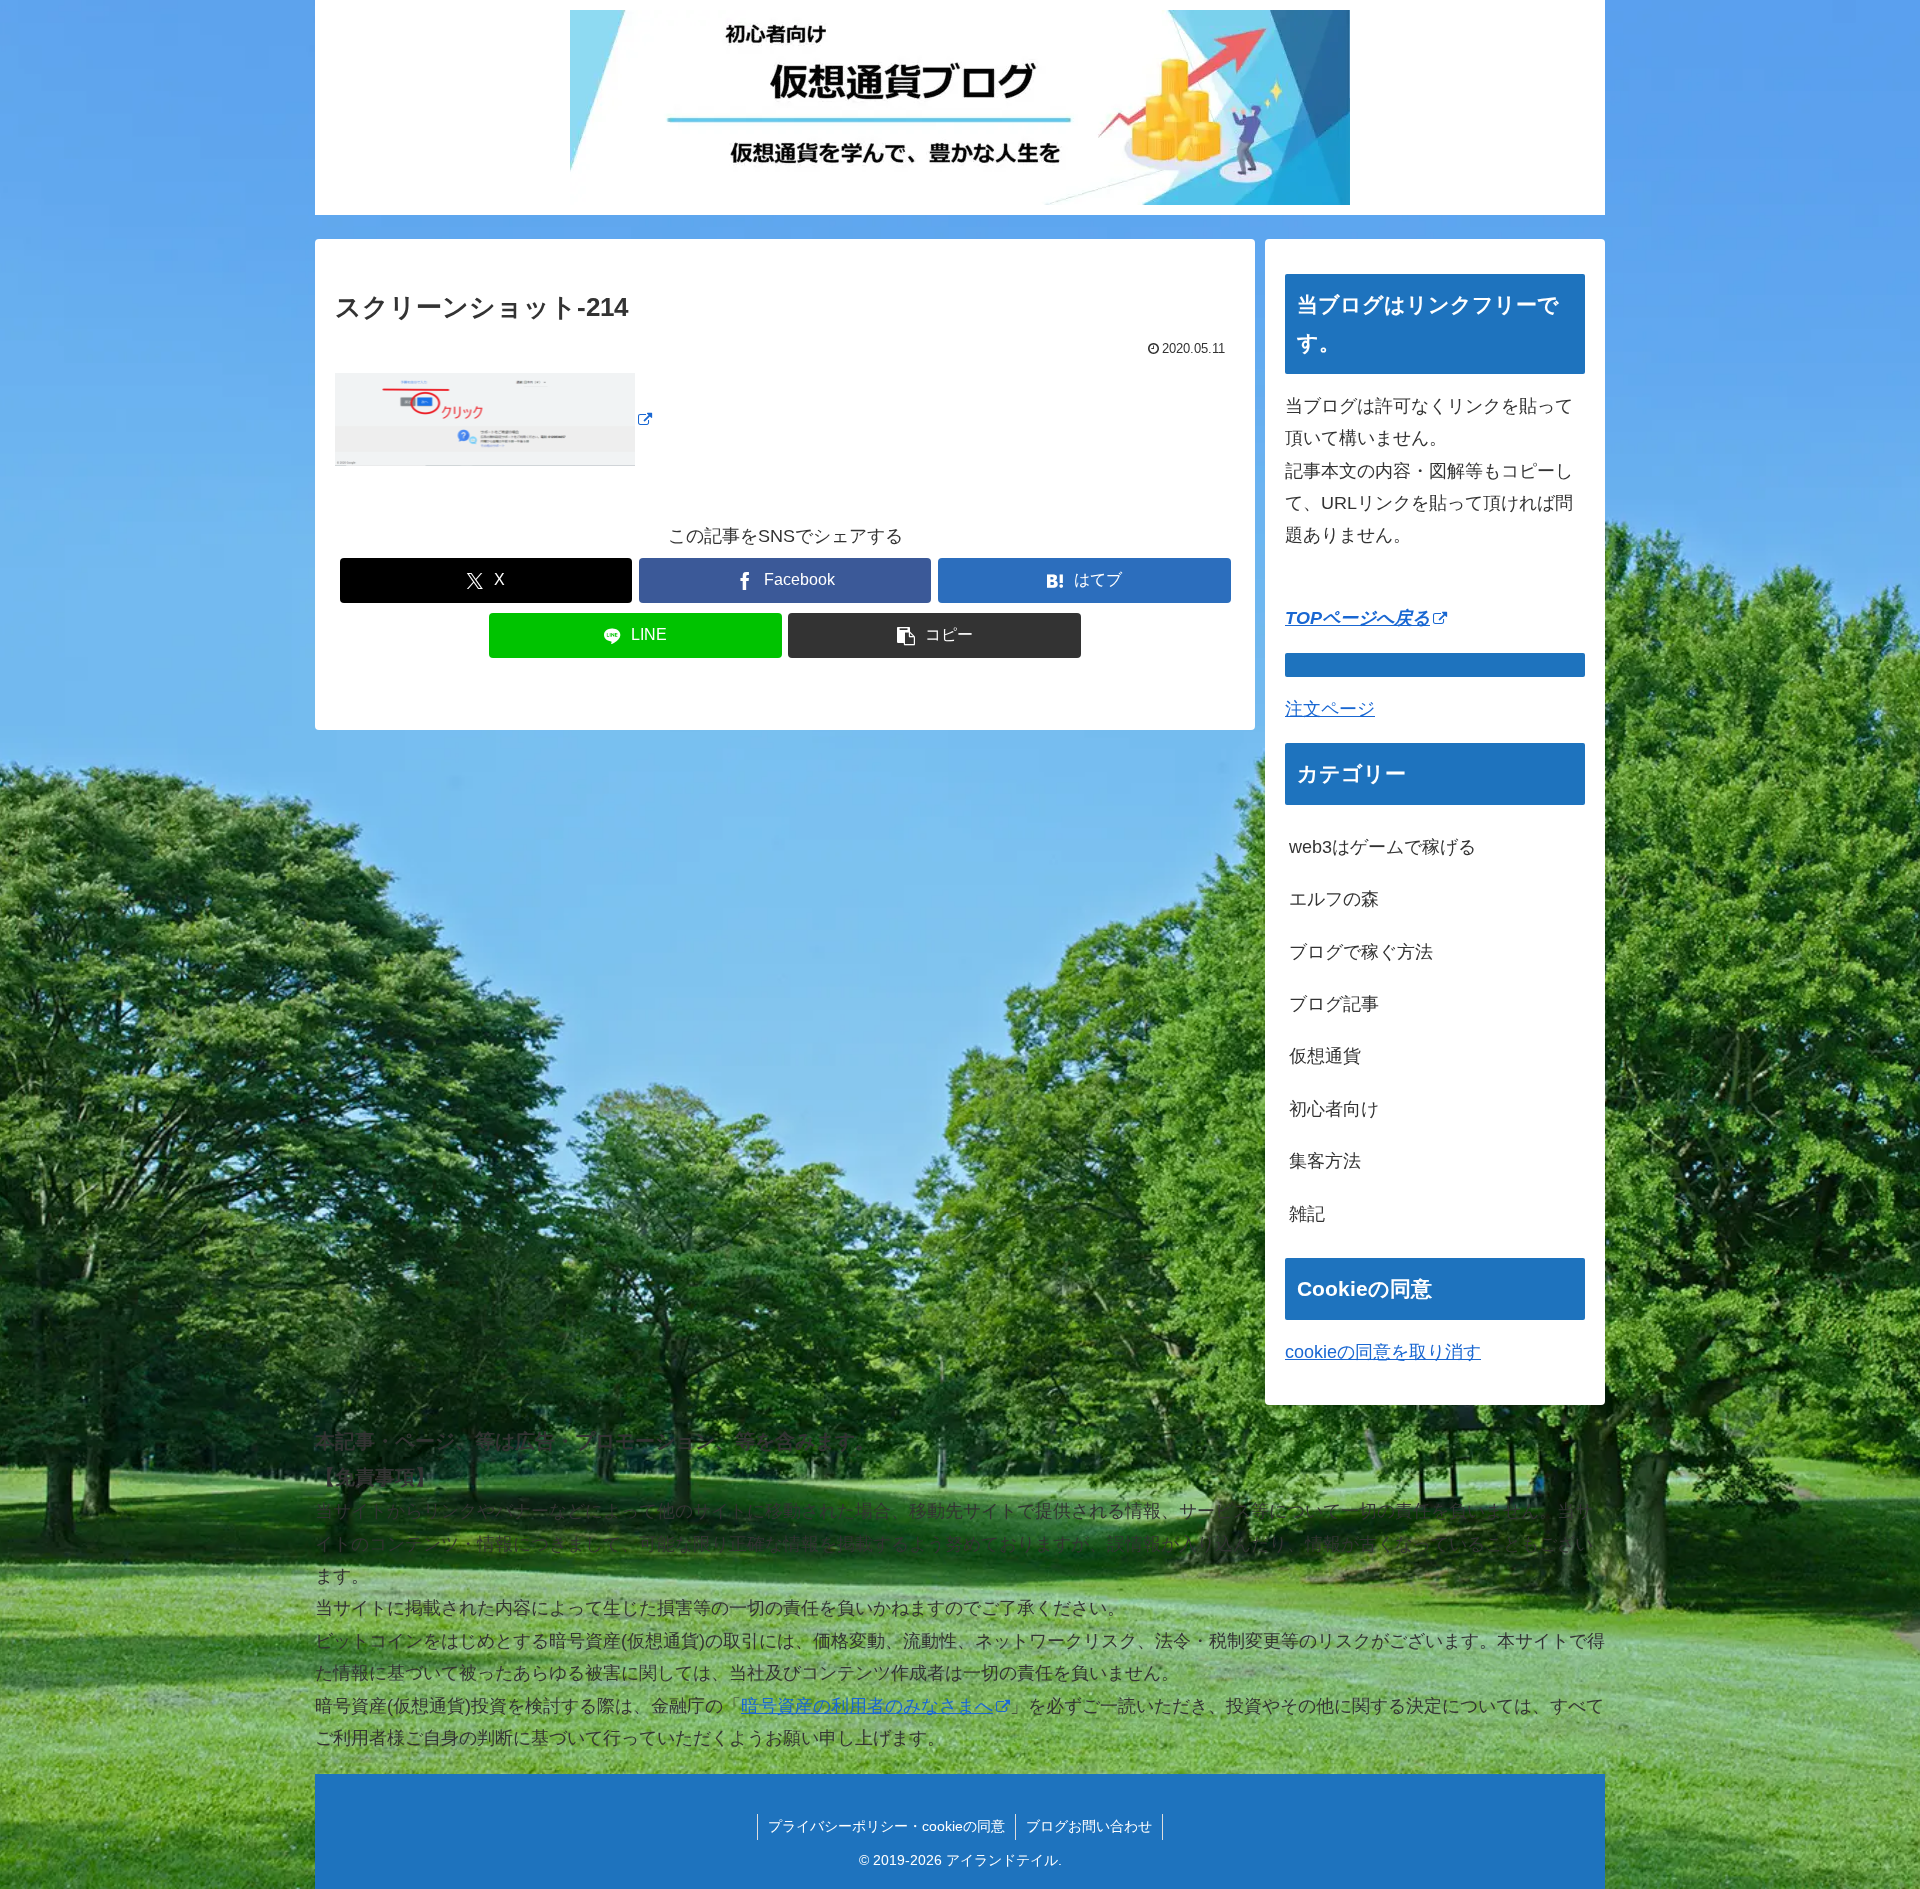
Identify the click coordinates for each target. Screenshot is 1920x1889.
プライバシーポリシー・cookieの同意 (886, 1826)
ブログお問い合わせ (1089, 1826)
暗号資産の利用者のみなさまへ (867, 1706)
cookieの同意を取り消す (1383, 1352)
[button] (934, 635)
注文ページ (1330, 709)
